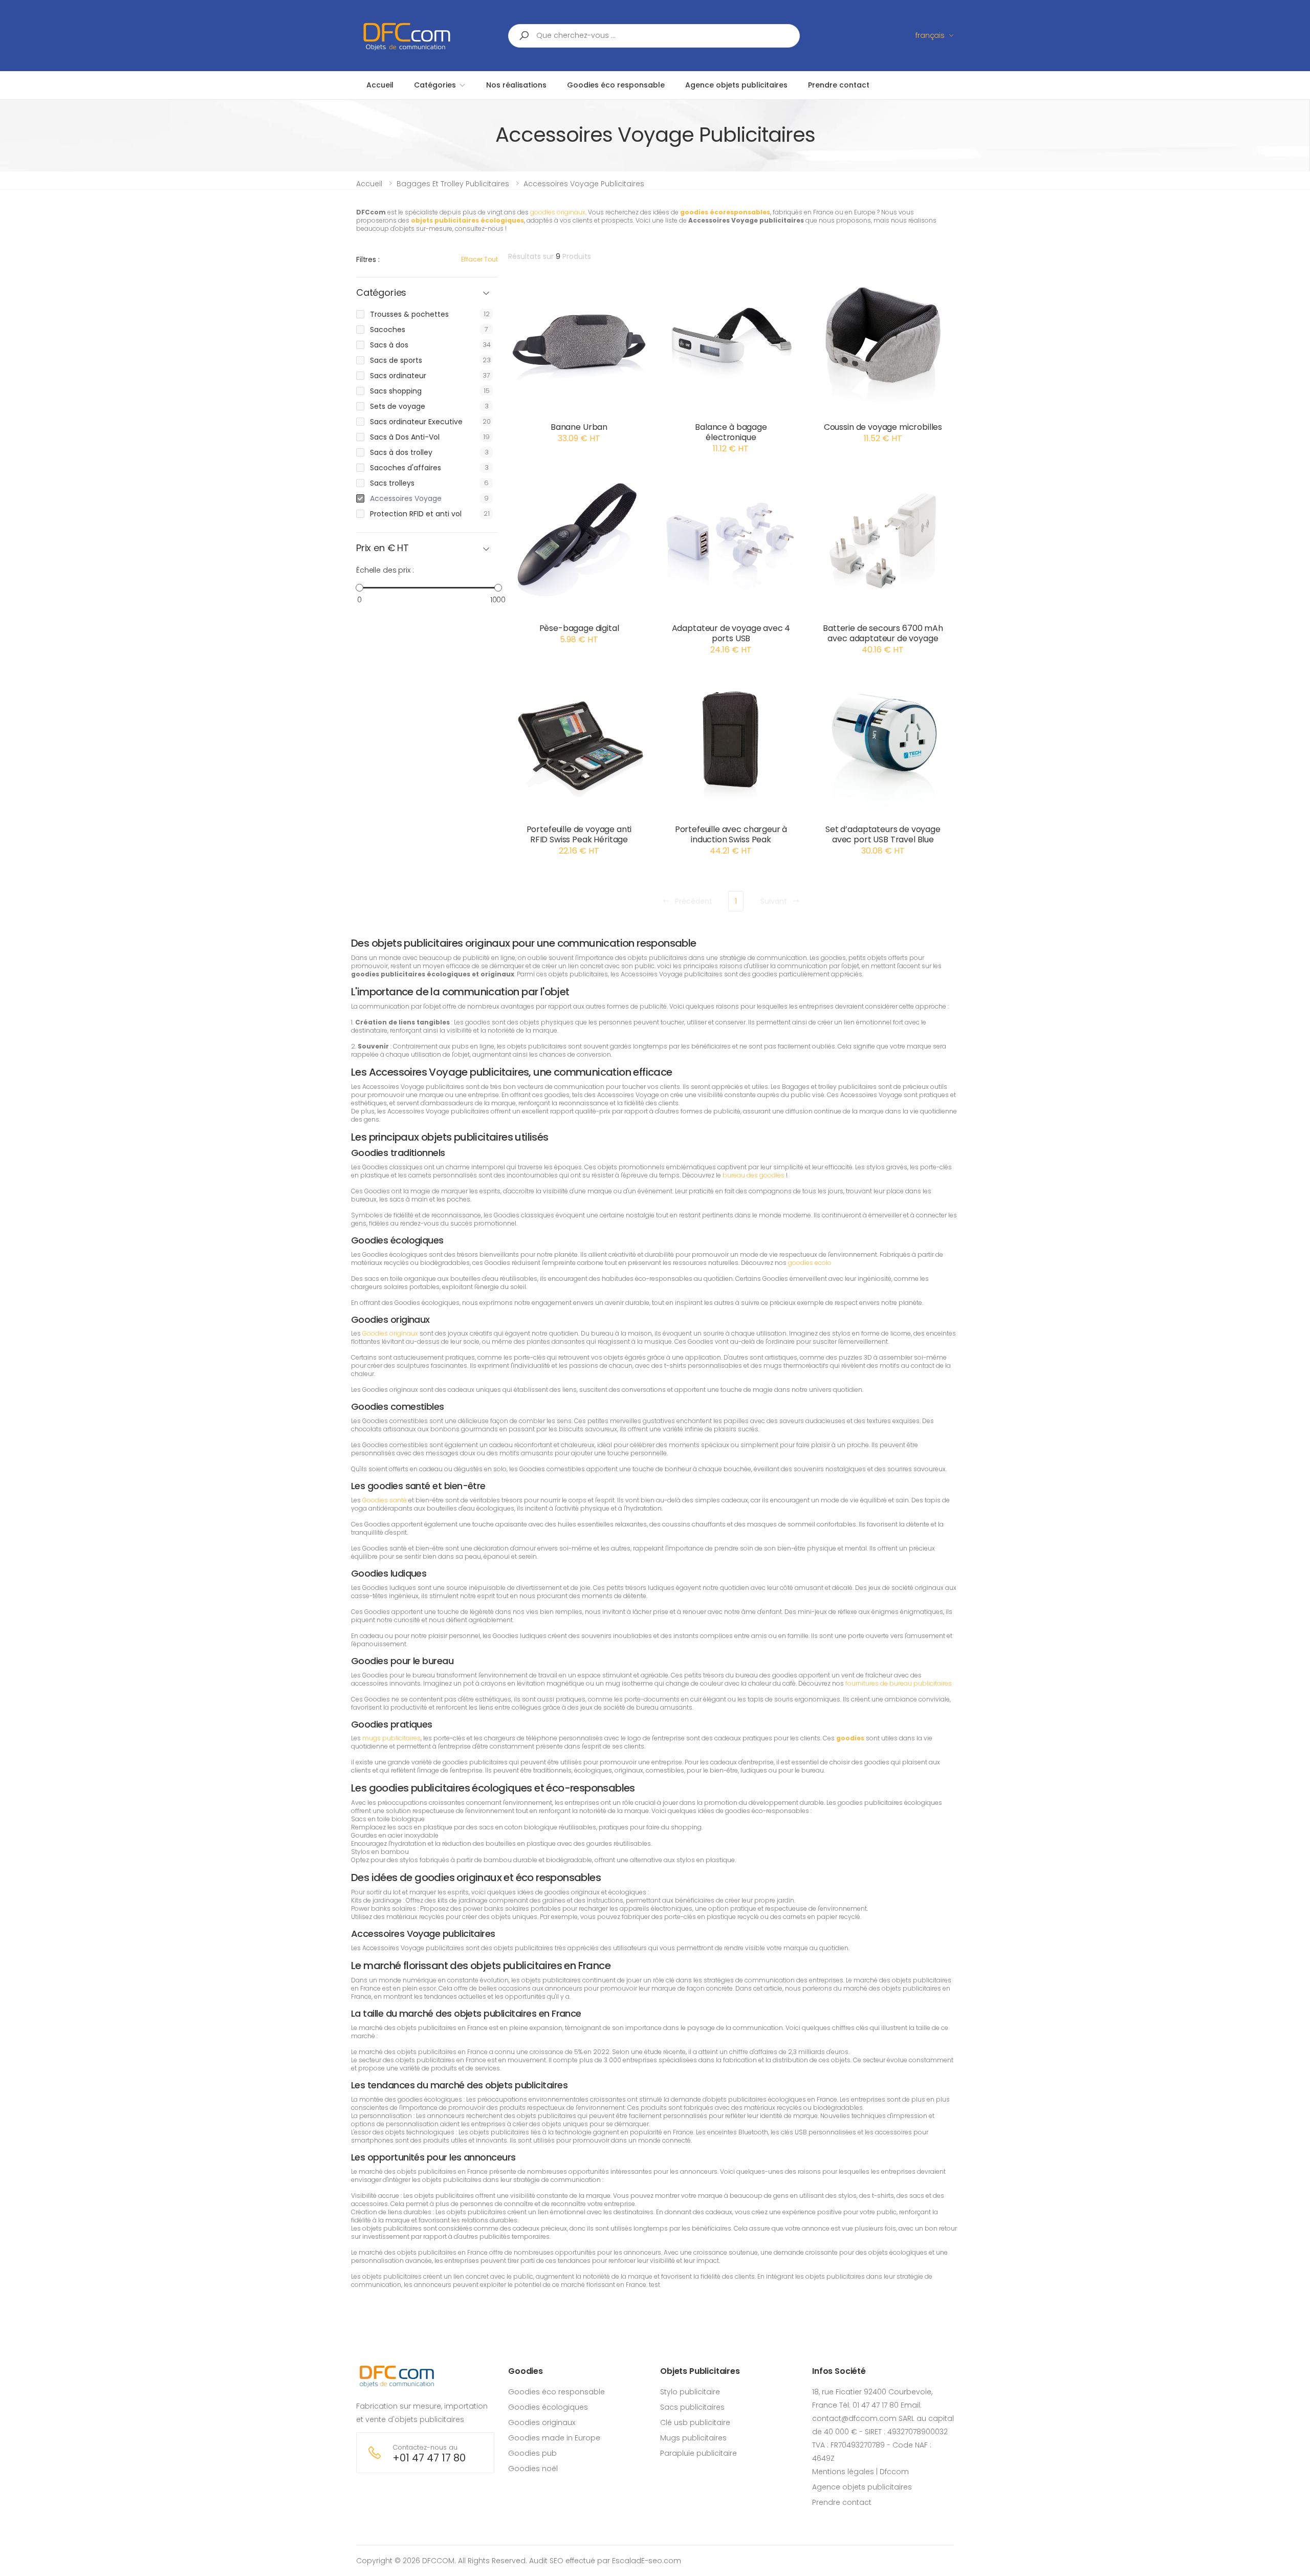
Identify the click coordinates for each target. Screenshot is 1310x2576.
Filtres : (368, 259)
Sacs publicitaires (692, 2407)
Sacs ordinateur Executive (416, 422)
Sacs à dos (389, 345)
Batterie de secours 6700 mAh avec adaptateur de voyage (883, 633)
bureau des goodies (754, 1175)
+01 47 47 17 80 (429, 2458)
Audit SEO (546, 2561)
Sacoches (388, 330)
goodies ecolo (810, 1263)
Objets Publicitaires (700, 2371)
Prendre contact (842, 2502)
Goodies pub (532, 2453)
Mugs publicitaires (693, 2438)
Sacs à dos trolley (401, 452)
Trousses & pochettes (409, 314)
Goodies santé (385, 1500)
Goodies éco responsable (556, 2392)
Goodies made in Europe (554, 2438)
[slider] (359, 587)
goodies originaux (558, 212)
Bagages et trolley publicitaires (453, 184)
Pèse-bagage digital (579, 628)
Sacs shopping (396, 391)
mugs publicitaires (391, 1738)
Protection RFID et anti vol (416, 514)
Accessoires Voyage (406, 498)
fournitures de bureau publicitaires (899, 1683)
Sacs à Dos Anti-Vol (405, 437)
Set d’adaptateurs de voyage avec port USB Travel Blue (883, 834)
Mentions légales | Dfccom (860, 2472)
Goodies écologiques (548, 2407)
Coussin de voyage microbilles (883, 427)
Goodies (526, 2371)
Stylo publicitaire (690, 2392)
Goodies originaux (390, 1333)
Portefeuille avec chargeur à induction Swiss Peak (731, 834)
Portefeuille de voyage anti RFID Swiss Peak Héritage (579, 834)
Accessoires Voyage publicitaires (584, 184)
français (930, 35)
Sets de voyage (398, 406)
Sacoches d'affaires (406, 468)
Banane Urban (579, 427)
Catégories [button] (381, 293)
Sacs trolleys (392, 483)
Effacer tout (479, 259)
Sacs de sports (396, 360)
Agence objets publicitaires (862, 2487)
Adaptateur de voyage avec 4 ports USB (731, 633)
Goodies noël (533, 2469)
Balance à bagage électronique (731, 432)
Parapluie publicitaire (698, 2453)
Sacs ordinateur (398, 376)
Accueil (369, 184)
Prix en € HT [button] (383, 548)
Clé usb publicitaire (695, 2422)
